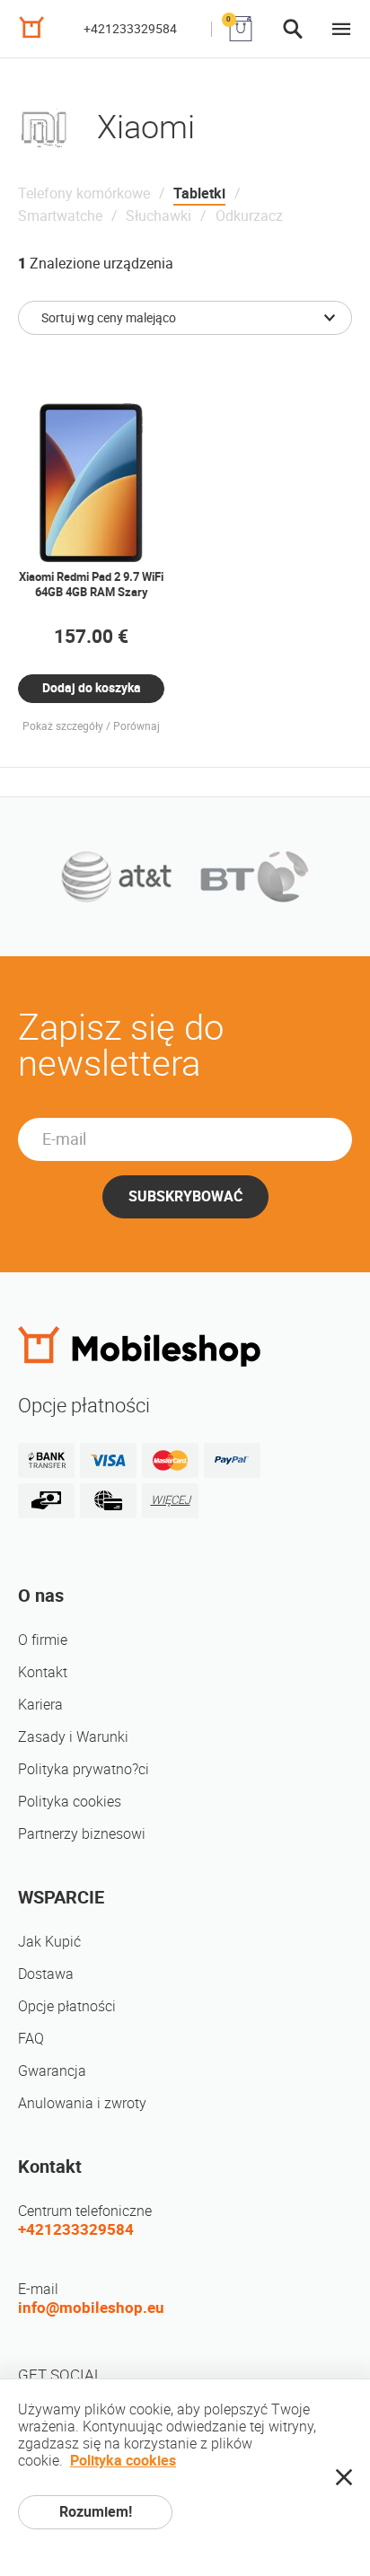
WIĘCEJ (171, 1500)
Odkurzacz (249, 216)
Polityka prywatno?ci (84, 1769)
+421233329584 (130, 29)
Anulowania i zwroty (82, 2103)
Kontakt (43, 1672)
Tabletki (199, 193)
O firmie (43, 1640)
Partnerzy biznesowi (82, 1834)
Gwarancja (52, 2071)
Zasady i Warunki (73, 1737)
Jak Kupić (49, 1942)
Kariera (40, 1705)
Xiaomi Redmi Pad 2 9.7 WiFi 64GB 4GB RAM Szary (91, 585)
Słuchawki (159, 216)
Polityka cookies (70, 1802)
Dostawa (46, 1974)
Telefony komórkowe (84, 193)
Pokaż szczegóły (63, 726)
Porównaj (137, 726)
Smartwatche (60, 216)
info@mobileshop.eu (91, 2308)
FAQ (31, 2039)
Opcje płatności (67, 2006)
